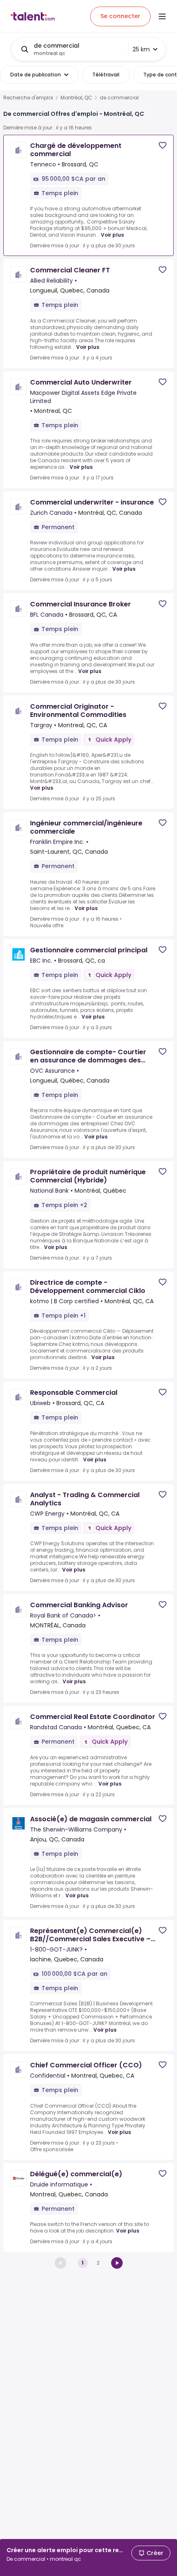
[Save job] (163, 145)
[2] (117, 2263)
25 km (141, 49)
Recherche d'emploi (28, 98)
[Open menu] (162, 16)
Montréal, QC (76, 98)
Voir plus (112, 235)
